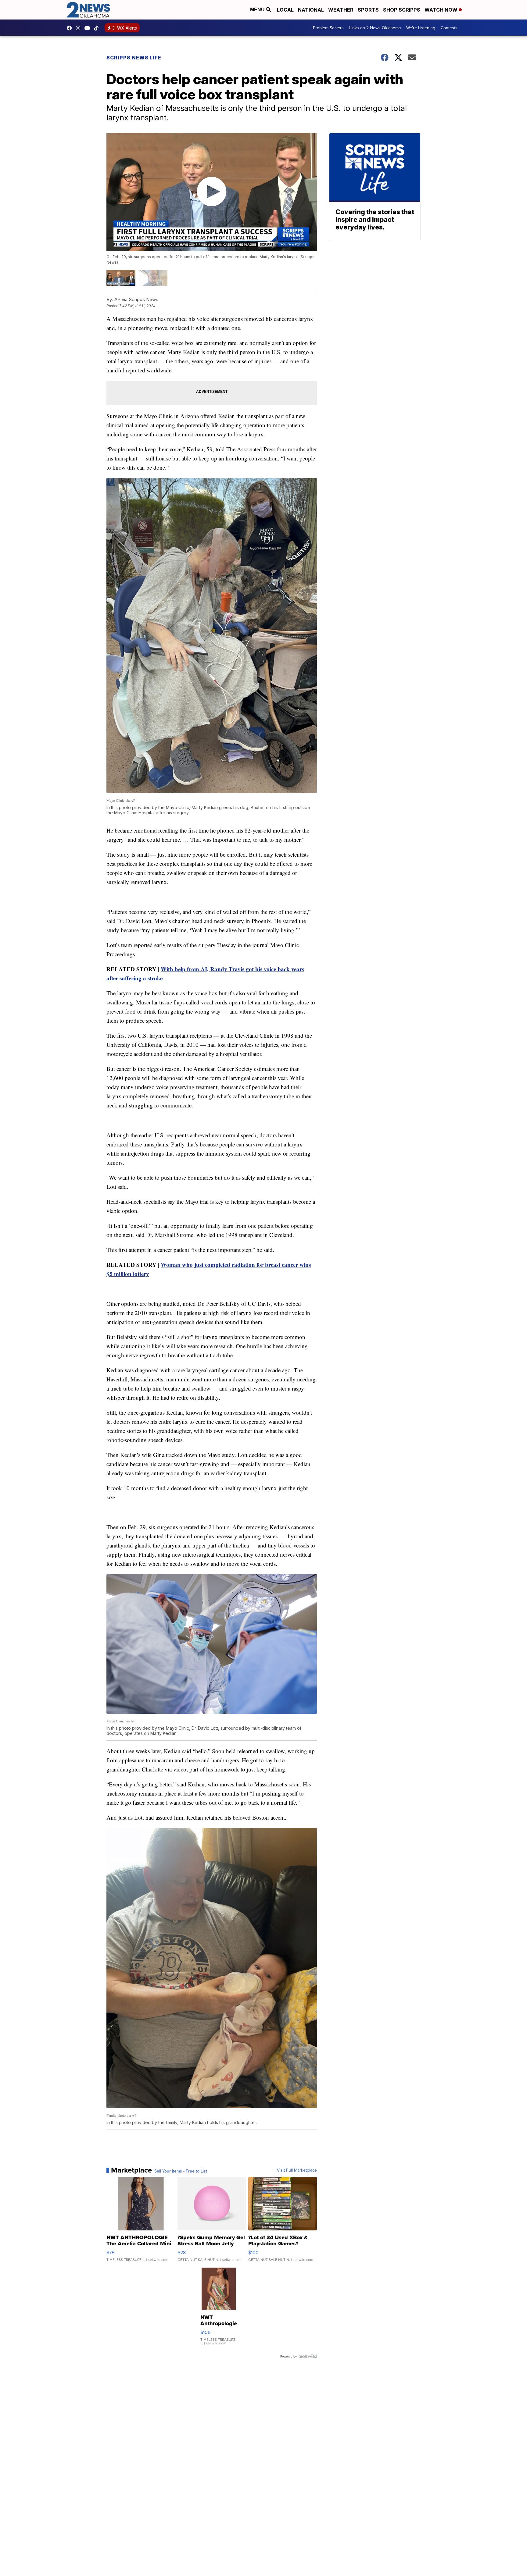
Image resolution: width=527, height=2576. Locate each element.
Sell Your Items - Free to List (181, 2171)
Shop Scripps (402, 10)
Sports (368, 10)
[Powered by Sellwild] (308, 2356)
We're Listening (421, 28)
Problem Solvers (328, 28)
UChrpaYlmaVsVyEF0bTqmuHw (89, 28)
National (311, 10)
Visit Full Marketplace (297, 2170)
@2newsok (98, 28)
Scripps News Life (134, 58)
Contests (449, 28)
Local (285, 10)
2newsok (80, 28)
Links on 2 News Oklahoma (375, 28)
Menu (258, 10)
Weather (341, 10)
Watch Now (442, 10)
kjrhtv (71, 28)
